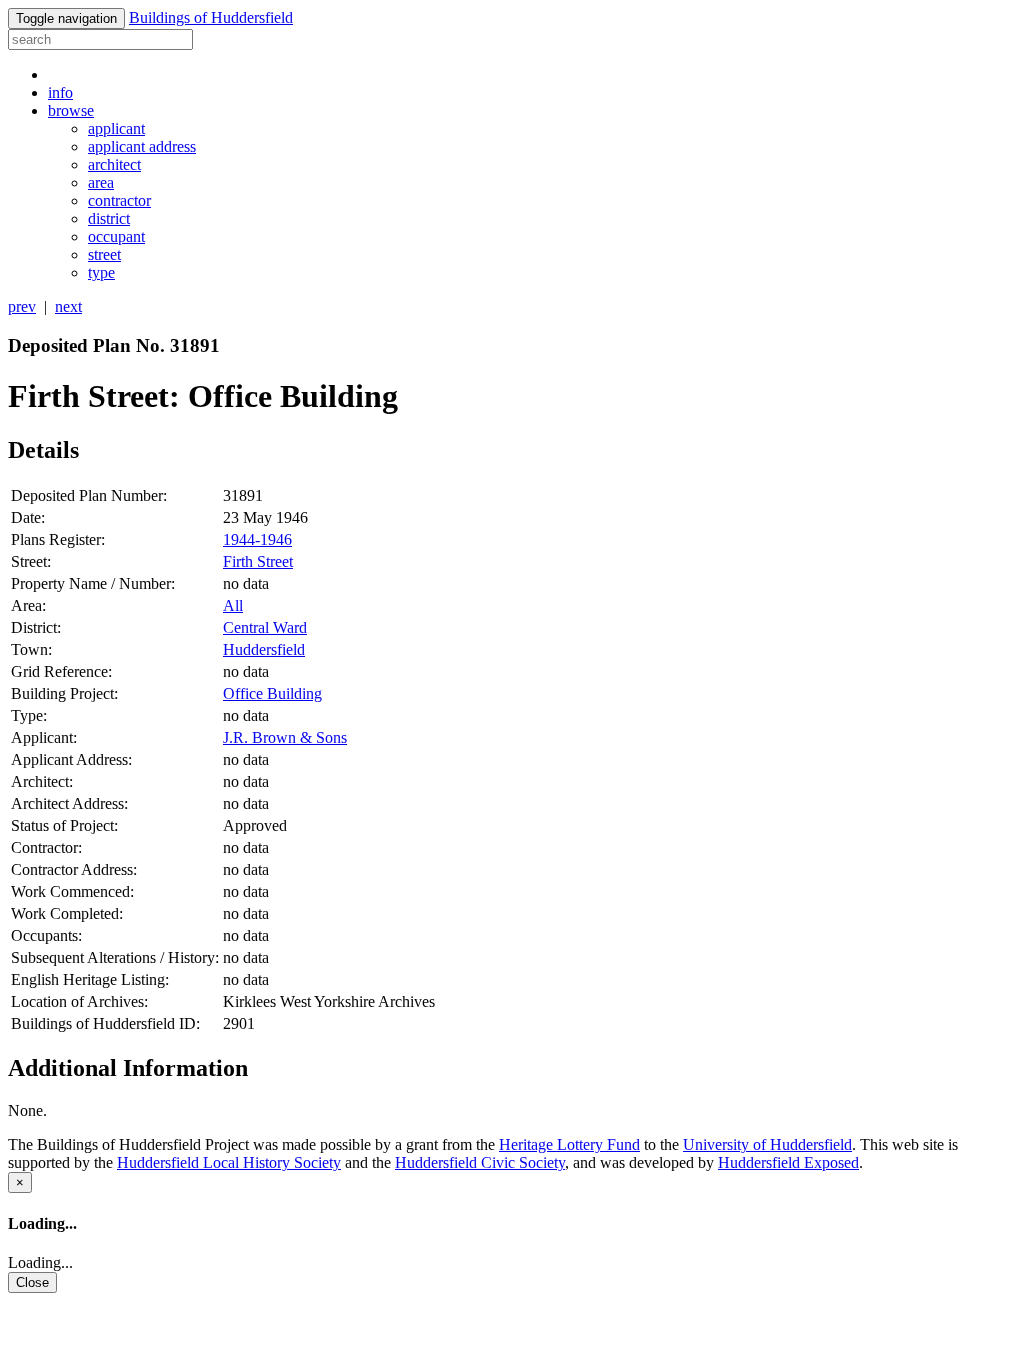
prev (22, 306)
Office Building (272, 693)
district (109, 218)
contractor (119, 200)
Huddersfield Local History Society (229, 1162)
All (233, 605)
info (60, 92)
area (101, 182)
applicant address (142, 146)
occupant (116, 236)
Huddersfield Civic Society (480, 1162)
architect (114, 164)
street (104, 254)
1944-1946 (257, 539)
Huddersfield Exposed (788, 1162)
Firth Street (258, 561)
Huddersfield (264, 649)
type (101, 272)
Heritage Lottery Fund (569, 1144)
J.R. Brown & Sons (285, 737)
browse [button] (71, 110)
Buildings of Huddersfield (211, 17)
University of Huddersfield (767, 1144)
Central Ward (265, 627)
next (68, 306)
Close (32, 1282)
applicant (116, 128)
